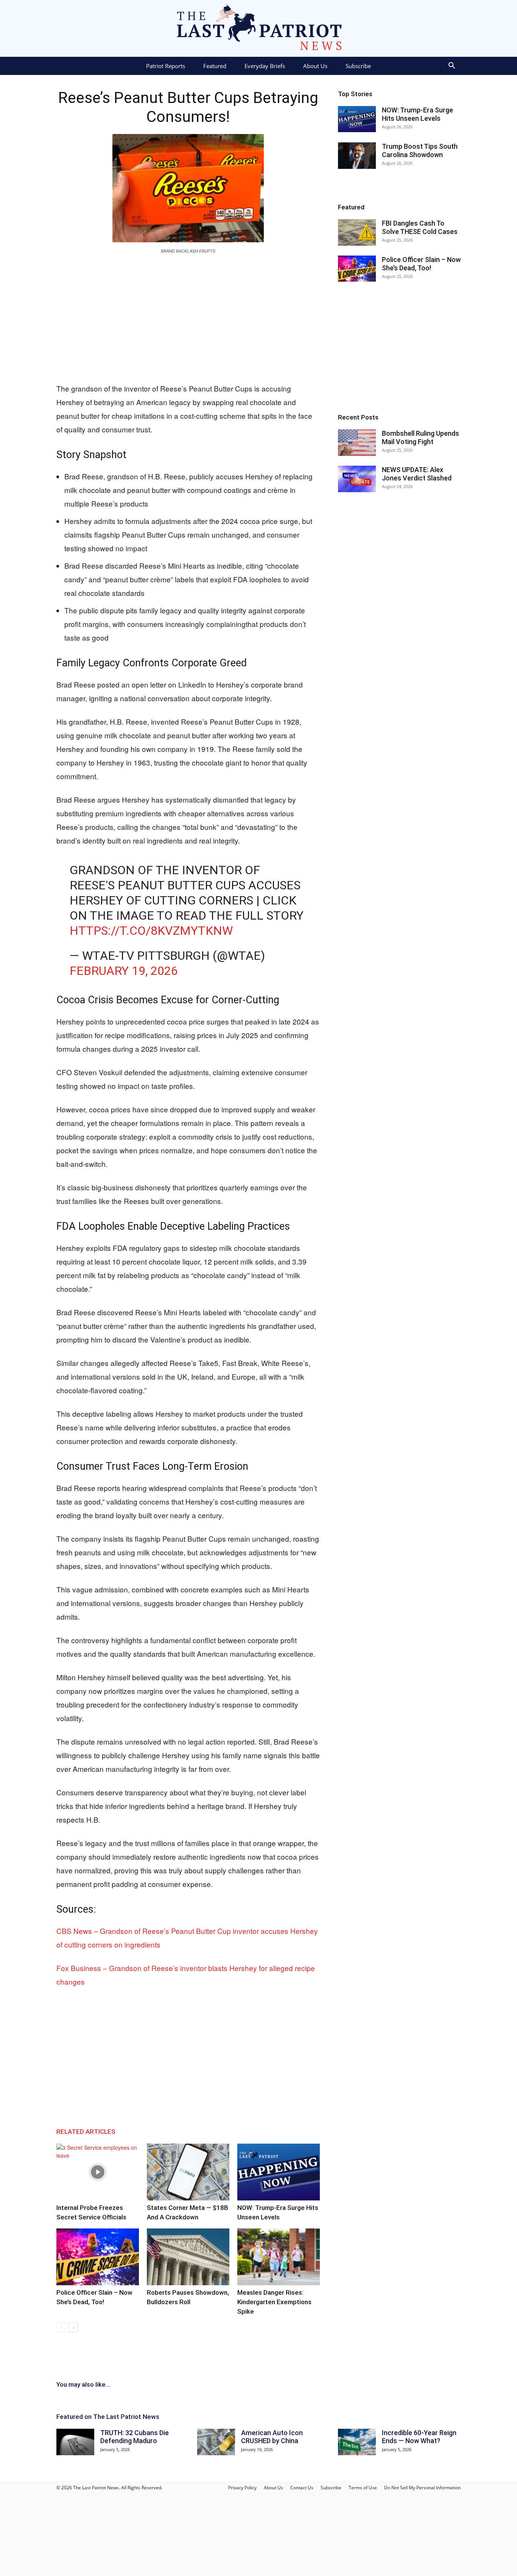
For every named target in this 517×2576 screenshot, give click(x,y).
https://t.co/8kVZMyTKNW (151, 931)
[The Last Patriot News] (258, 28)
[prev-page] (61, 2327)
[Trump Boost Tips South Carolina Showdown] (357, 156)
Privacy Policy (242, 2488)
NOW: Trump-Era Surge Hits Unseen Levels (417, 114)
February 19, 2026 (124, 971)
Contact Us (302, 2488)
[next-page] (73, 2327)
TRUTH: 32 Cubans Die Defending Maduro (135, 2437)
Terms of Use (363, 2488)
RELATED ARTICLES (86, 2132)
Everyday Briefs (265, 66)
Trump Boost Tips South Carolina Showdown (420, 150)
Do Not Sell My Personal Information (422, 2488)
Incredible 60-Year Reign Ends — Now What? (419, 2437)
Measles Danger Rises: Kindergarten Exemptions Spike (274, 2302)
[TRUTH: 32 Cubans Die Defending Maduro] (75, 2442)
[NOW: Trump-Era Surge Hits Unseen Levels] (279, 2172)
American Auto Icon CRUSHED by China (272, 2437)
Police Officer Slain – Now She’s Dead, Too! (421, 264)
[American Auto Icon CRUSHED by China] (216, 2442)
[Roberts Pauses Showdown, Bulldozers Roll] (188, 2257)
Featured (215, 66)
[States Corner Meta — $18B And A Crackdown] (188, 2172)
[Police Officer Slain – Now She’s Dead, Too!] (98, 2257)
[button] (452, 66)
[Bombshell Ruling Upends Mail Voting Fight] (357, 443)
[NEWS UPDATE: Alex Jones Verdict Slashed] (357, 479)
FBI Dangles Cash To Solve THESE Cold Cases (420, 227)
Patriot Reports (166, 66)
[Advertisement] (188, 317)
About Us (315, 66)
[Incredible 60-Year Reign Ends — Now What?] (357, 2442)
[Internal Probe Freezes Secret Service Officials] (98, 2172)
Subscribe (358, 66)
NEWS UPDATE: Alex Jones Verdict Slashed (417, 474)
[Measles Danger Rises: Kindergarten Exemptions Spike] (279, 2257)
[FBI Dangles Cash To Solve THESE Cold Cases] (357, 232)
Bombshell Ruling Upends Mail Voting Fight (420, 437)
